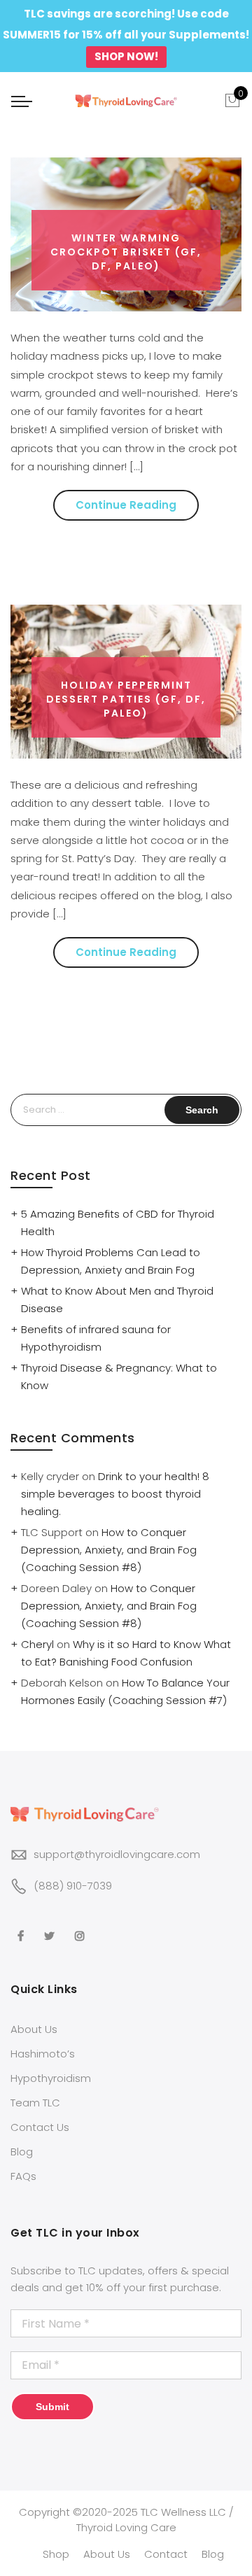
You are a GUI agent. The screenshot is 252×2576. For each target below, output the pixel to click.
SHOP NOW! (126, 56)
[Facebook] (22, 1926)
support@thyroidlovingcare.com (117, 1854)
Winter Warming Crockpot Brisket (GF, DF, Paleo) (126, 252)
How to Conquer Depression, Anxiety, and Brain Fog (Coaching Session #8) (109, 1550)
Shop (56, 2554)
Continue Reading (126, 505)
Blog (22, 2152)
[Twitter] (51, 1926)
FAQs (23, 2176)
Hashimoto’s (43, 2054)
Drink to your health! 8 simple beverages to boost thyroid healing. (115, 1494)
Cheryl (37, 1644)
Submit (52, 2407)
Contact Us (40, 2127)
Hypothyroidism (51, 2078)
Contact (166, 2554)
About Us (34, 2029)
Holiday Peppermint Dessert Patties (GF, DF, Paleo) (126, 699)
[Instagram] (82, 1926)
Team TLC (35, 2103)
